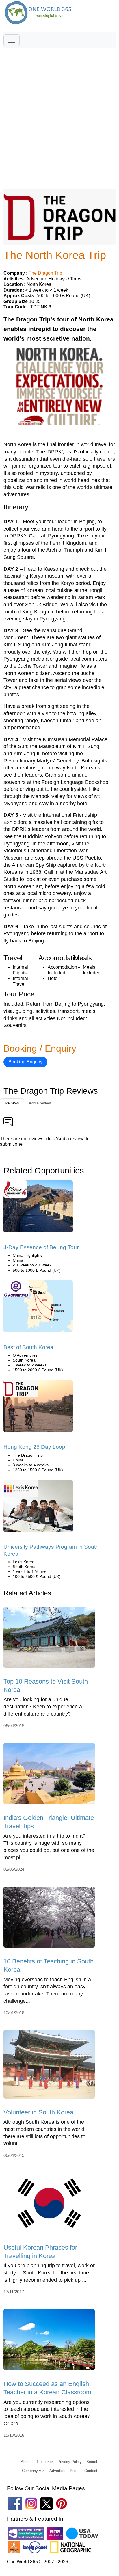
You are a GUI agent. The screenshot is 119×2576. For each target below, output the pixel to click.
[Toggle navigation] (12, 40)
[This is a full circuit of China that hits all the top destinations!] (38, 1408)
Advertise (57, 2471)
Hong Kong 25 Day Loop (34, 1447)
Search (92, 2462)
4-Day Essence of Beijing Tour (41, 1247)
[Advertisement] (59, 110)
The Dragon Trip (45, 273)
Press (75, 2471)
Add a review (40, 1103)
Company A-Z (33, 2471)
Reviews (12, 1103)
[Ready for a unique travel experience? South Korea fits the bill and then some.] (38, 1308)
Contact (91, 2471)
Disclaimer (44, 2462)
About (26, 2462)
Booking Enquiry (25, 1062)
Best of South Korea (28, 1347)
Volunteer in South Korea (38, 2112)
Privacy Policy (70, 2462)
